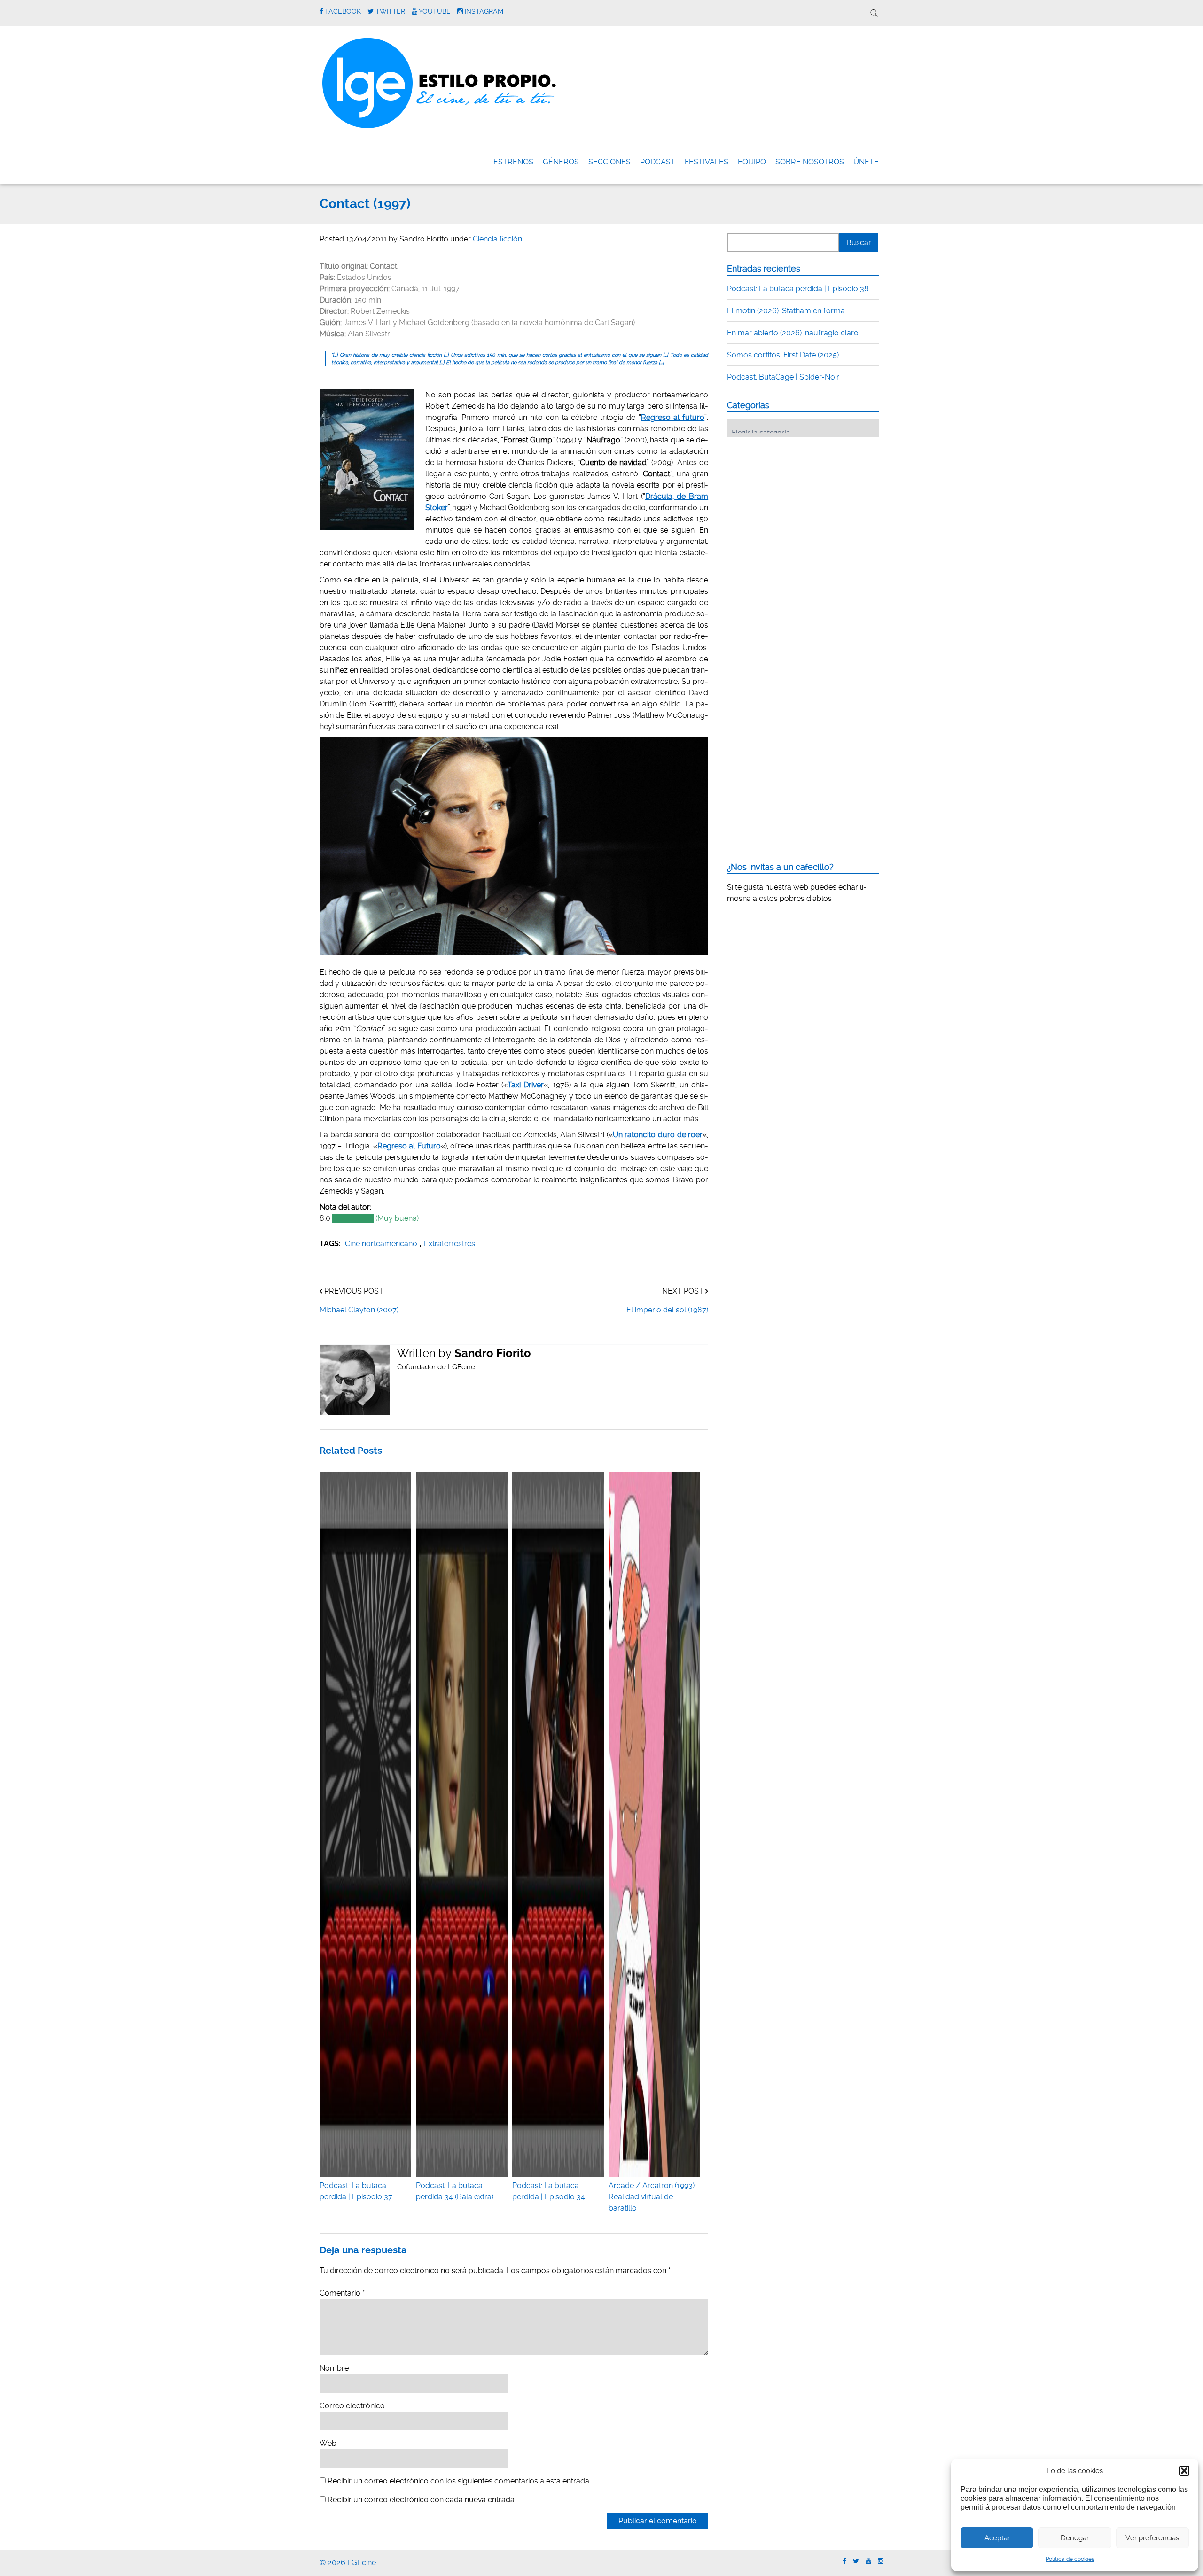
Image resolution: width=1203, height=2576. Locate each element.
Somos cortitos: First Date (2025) (783, 355)
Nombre (334, 2368)
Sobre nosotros (810, 162)
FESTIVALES (707, 162)
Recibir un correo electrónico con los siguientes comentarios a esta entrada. (459, 2481)
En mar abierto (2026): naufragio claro (793, 333)
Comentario (342, 2293)
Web (328, 2443)
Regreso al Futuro (409, 1146)
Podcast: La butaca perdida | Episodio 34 (549, 2191)
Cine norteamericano (381, 1244)
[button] (1184, 2471)
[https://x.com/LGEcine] (856, 2561)
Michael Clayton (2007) (359, 1310)
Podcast (658, 162)
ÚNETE (866, 162)
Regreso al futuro (673, 417)
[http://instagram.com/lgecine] (881, 2561)
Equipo (752, 162)
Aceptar (997, 2538)
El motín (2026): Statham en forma (786, 311)
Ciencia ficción (497, 239)
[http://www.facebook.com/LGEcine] (844, 2561)
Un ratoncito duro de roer (658, 1135)
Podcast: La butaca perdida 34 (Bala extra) (455, 2191)
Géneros (561, 162)
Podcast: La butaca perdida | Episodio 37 (356, 2191)
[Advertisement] (797, 503)
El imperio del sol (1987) (667, 1310)
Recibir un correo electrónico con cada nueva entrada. (422, 2500)
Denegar (1075, 2538)
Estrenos (513, 162)
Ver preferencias (1152, 2538)
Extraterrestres (449, 1244)
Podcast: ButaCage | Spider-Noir (783, 377)
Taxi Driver (526, 1085)
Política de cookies (1070, 2559)
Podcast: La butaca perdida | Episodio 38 (798, 289)
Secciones (609, 162)
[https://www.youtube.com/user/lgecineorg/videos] (868, 2561)
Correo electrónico (352, 2406)
